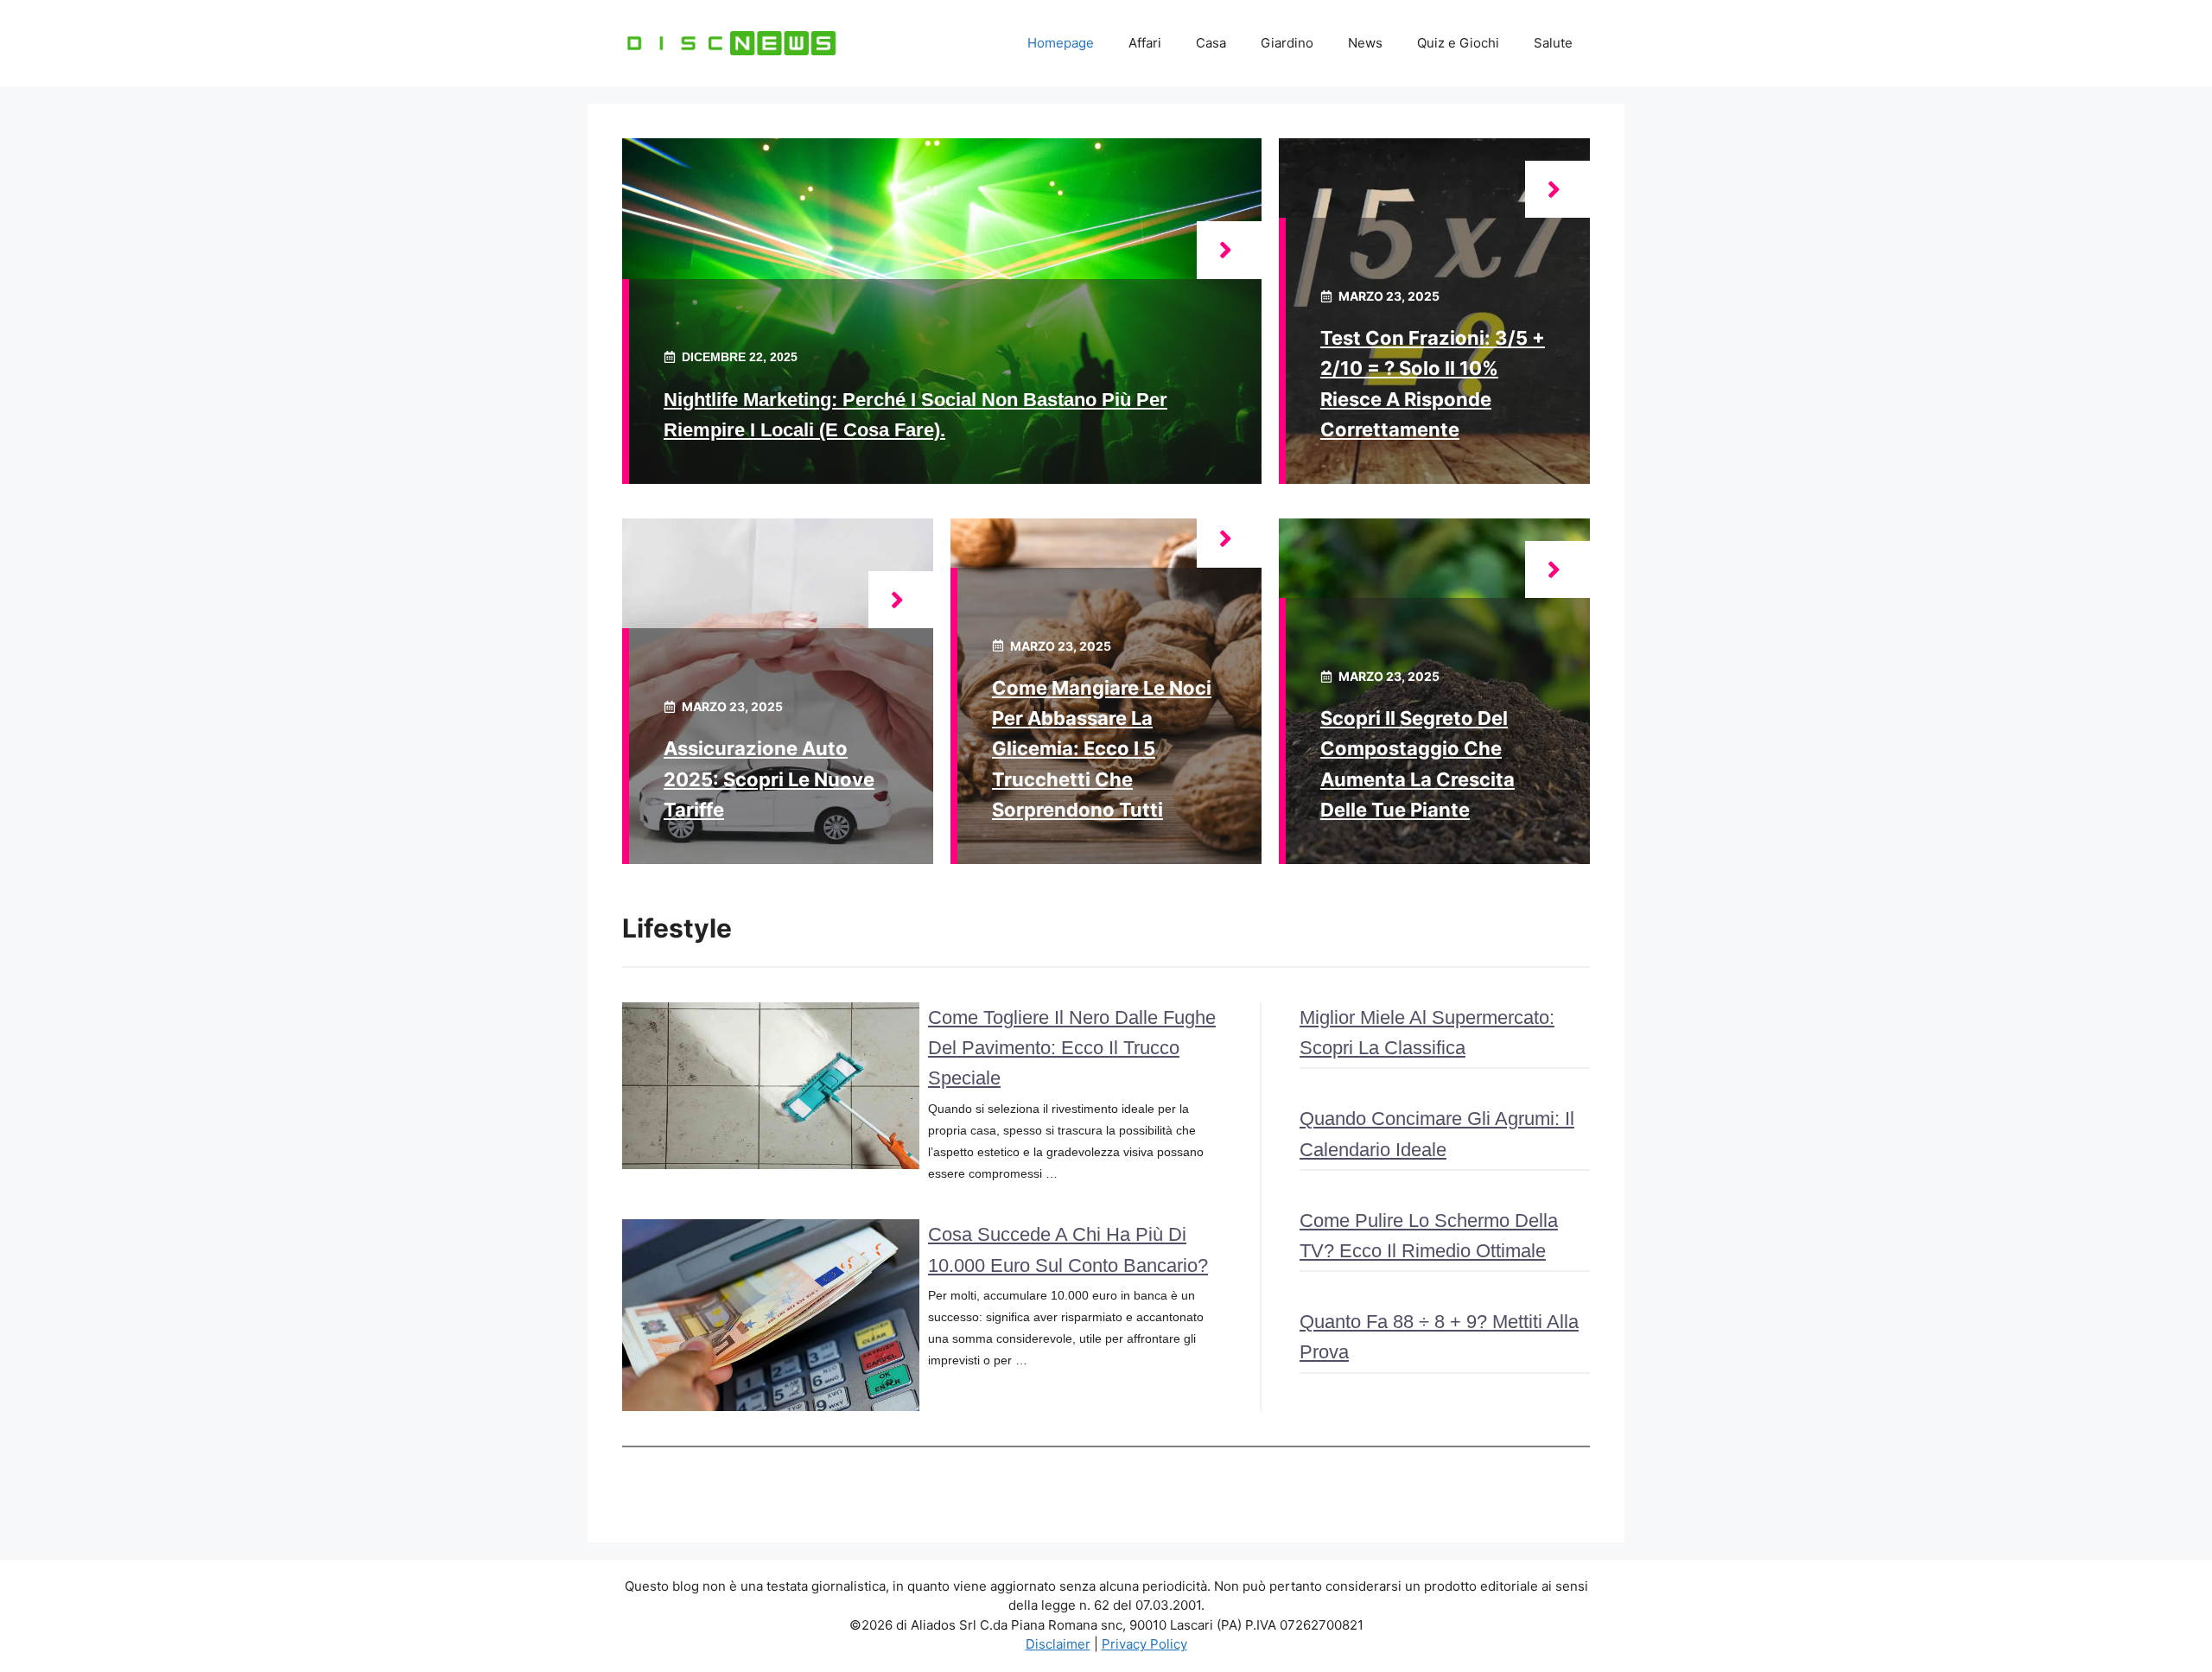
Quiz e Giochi (1458, 43)
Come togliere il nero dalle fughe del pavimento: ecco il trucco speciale (1072, 1048)
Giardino (1287, 43)
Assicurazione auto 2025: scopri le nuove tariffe (769, 779)
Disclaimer (1058, 1644)
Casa (1211, 43)
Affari (1145, 43)
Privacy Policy (1144, 1644)
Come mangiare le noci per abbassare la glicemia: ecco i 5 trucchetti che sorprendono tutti (1102, 749)
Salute (1553, 43)
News (1365, 43)
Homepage (1061, 43)
